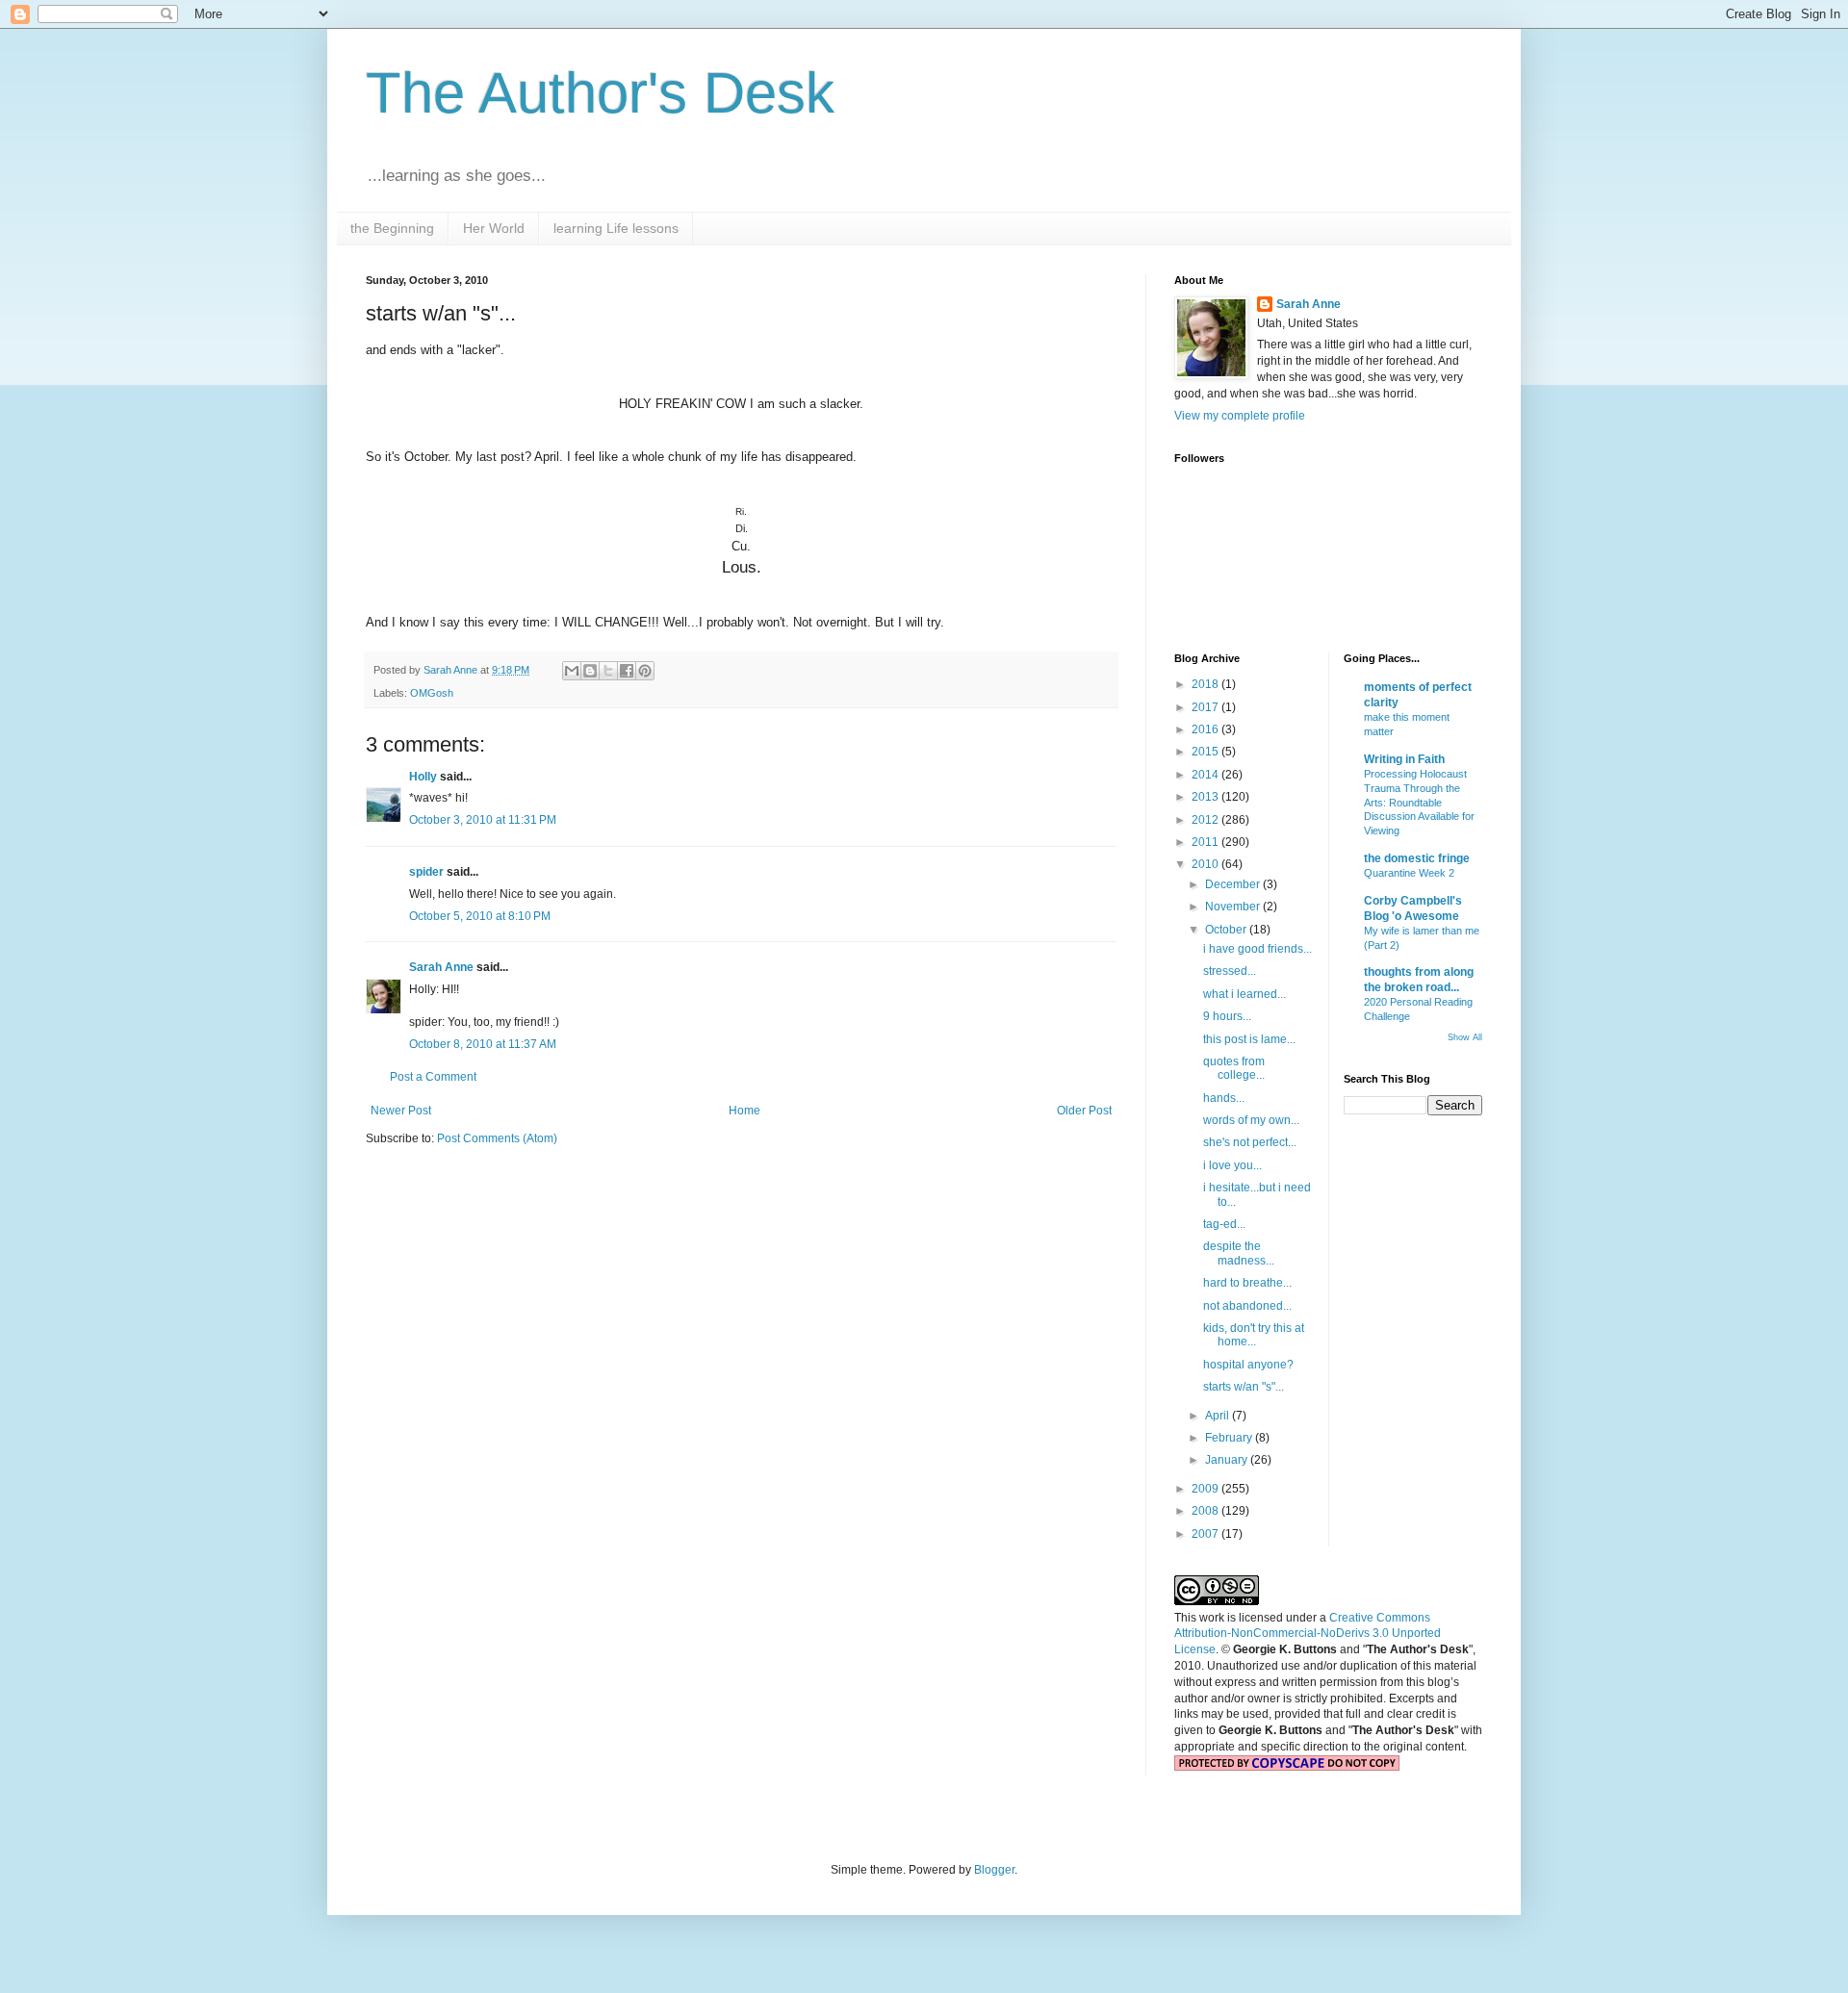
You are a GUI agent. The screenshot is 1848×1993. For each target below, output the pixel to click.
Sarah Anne (441, 967)
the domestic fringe (1417, 858)
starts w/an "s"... (1244, 1387)
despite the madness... (1239, 1253)
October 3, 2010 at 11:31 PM (483, 820)
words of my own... (1251, 1120)
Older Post (1084, 1111)
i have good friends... (1258, 949)
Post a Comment (433, 1077)
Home (744, 1111)
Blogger (994, 1870)
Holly (423, 777)
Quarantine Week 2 (1409, 873)
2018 (1206, 684)
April (1219, 1416)
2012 (1206, 820)
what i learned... (1245, 994)
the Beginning (392, 228)
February (1230, 1438)
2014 (1206, 775)
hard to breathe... (1247, 1283)
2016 (1206, 729)
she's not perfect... (1250, 1142)
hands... (1224, 1098)
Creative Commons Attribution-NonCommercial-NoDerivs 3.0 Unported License (1308, 1634)
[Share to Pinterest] (645, 671)
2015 (1206, 752)
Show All (1465, 1037)
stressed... (1230, 971)
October (1227, 930)
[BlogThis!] (590, 671)
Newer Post (401, 1111)
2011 (1206, 842)
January (1228, 1460)
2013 (1206, 797)
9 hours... (1227, 1016)
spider (426, 872)
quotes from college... (1234, 1068)
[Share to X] (608, 671)
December (1234, 884)
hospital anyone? (1248, 1365)
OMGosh (432, 693)
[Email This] (572, 671)
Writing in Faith (1404, 759)
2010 (1206, 864)
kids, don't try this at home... (1254, 1335)
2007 (1206, 1534)
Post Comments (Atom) (497, 1138)
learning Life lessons (616, 228)
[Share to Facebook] (627, 671)
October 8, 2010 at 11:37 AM (483, 1044)
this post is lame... (1249, 1039)
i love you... (1232, 1165)
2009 (1206, 1489)
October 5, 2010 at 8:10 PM (480, 916)
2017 (1206, 707)
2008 (1206, 1511)
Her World (494, 228)
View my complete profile (1240, 416)
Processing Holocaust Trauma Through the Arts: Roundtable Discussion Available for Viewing (1419, 802)
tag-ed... (1224, 1224)
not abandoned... (1247, 1306)
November (1234, 907)
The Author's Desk (600, 93)
